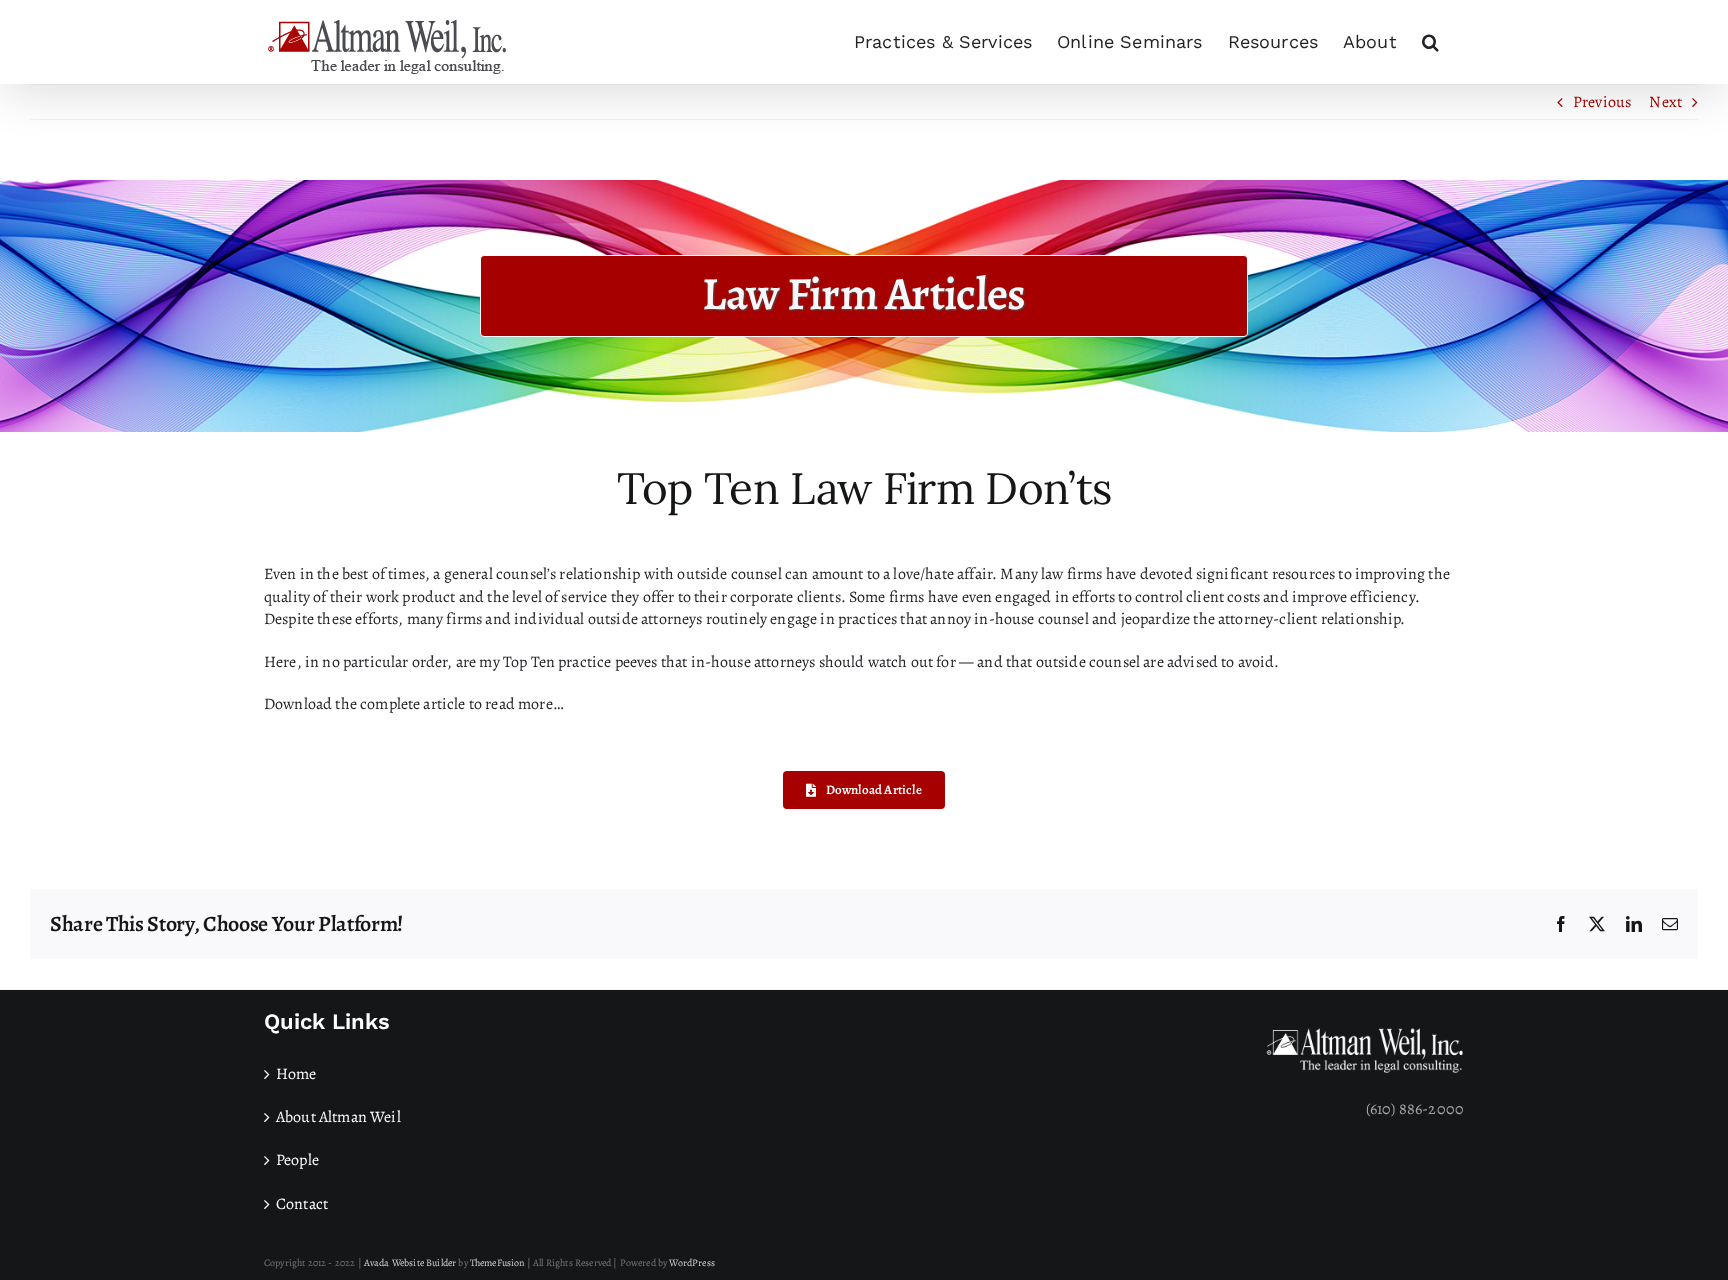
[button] (1430, 42)
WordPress (691, 1262)
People (297, 1160)
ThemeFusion (497, 1262)
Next (1665, 102)
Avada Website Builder (410, 1262)
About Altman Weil (338, 1117)
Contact (302, 1204)
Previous (1602, 102)
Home (296, 1074)
